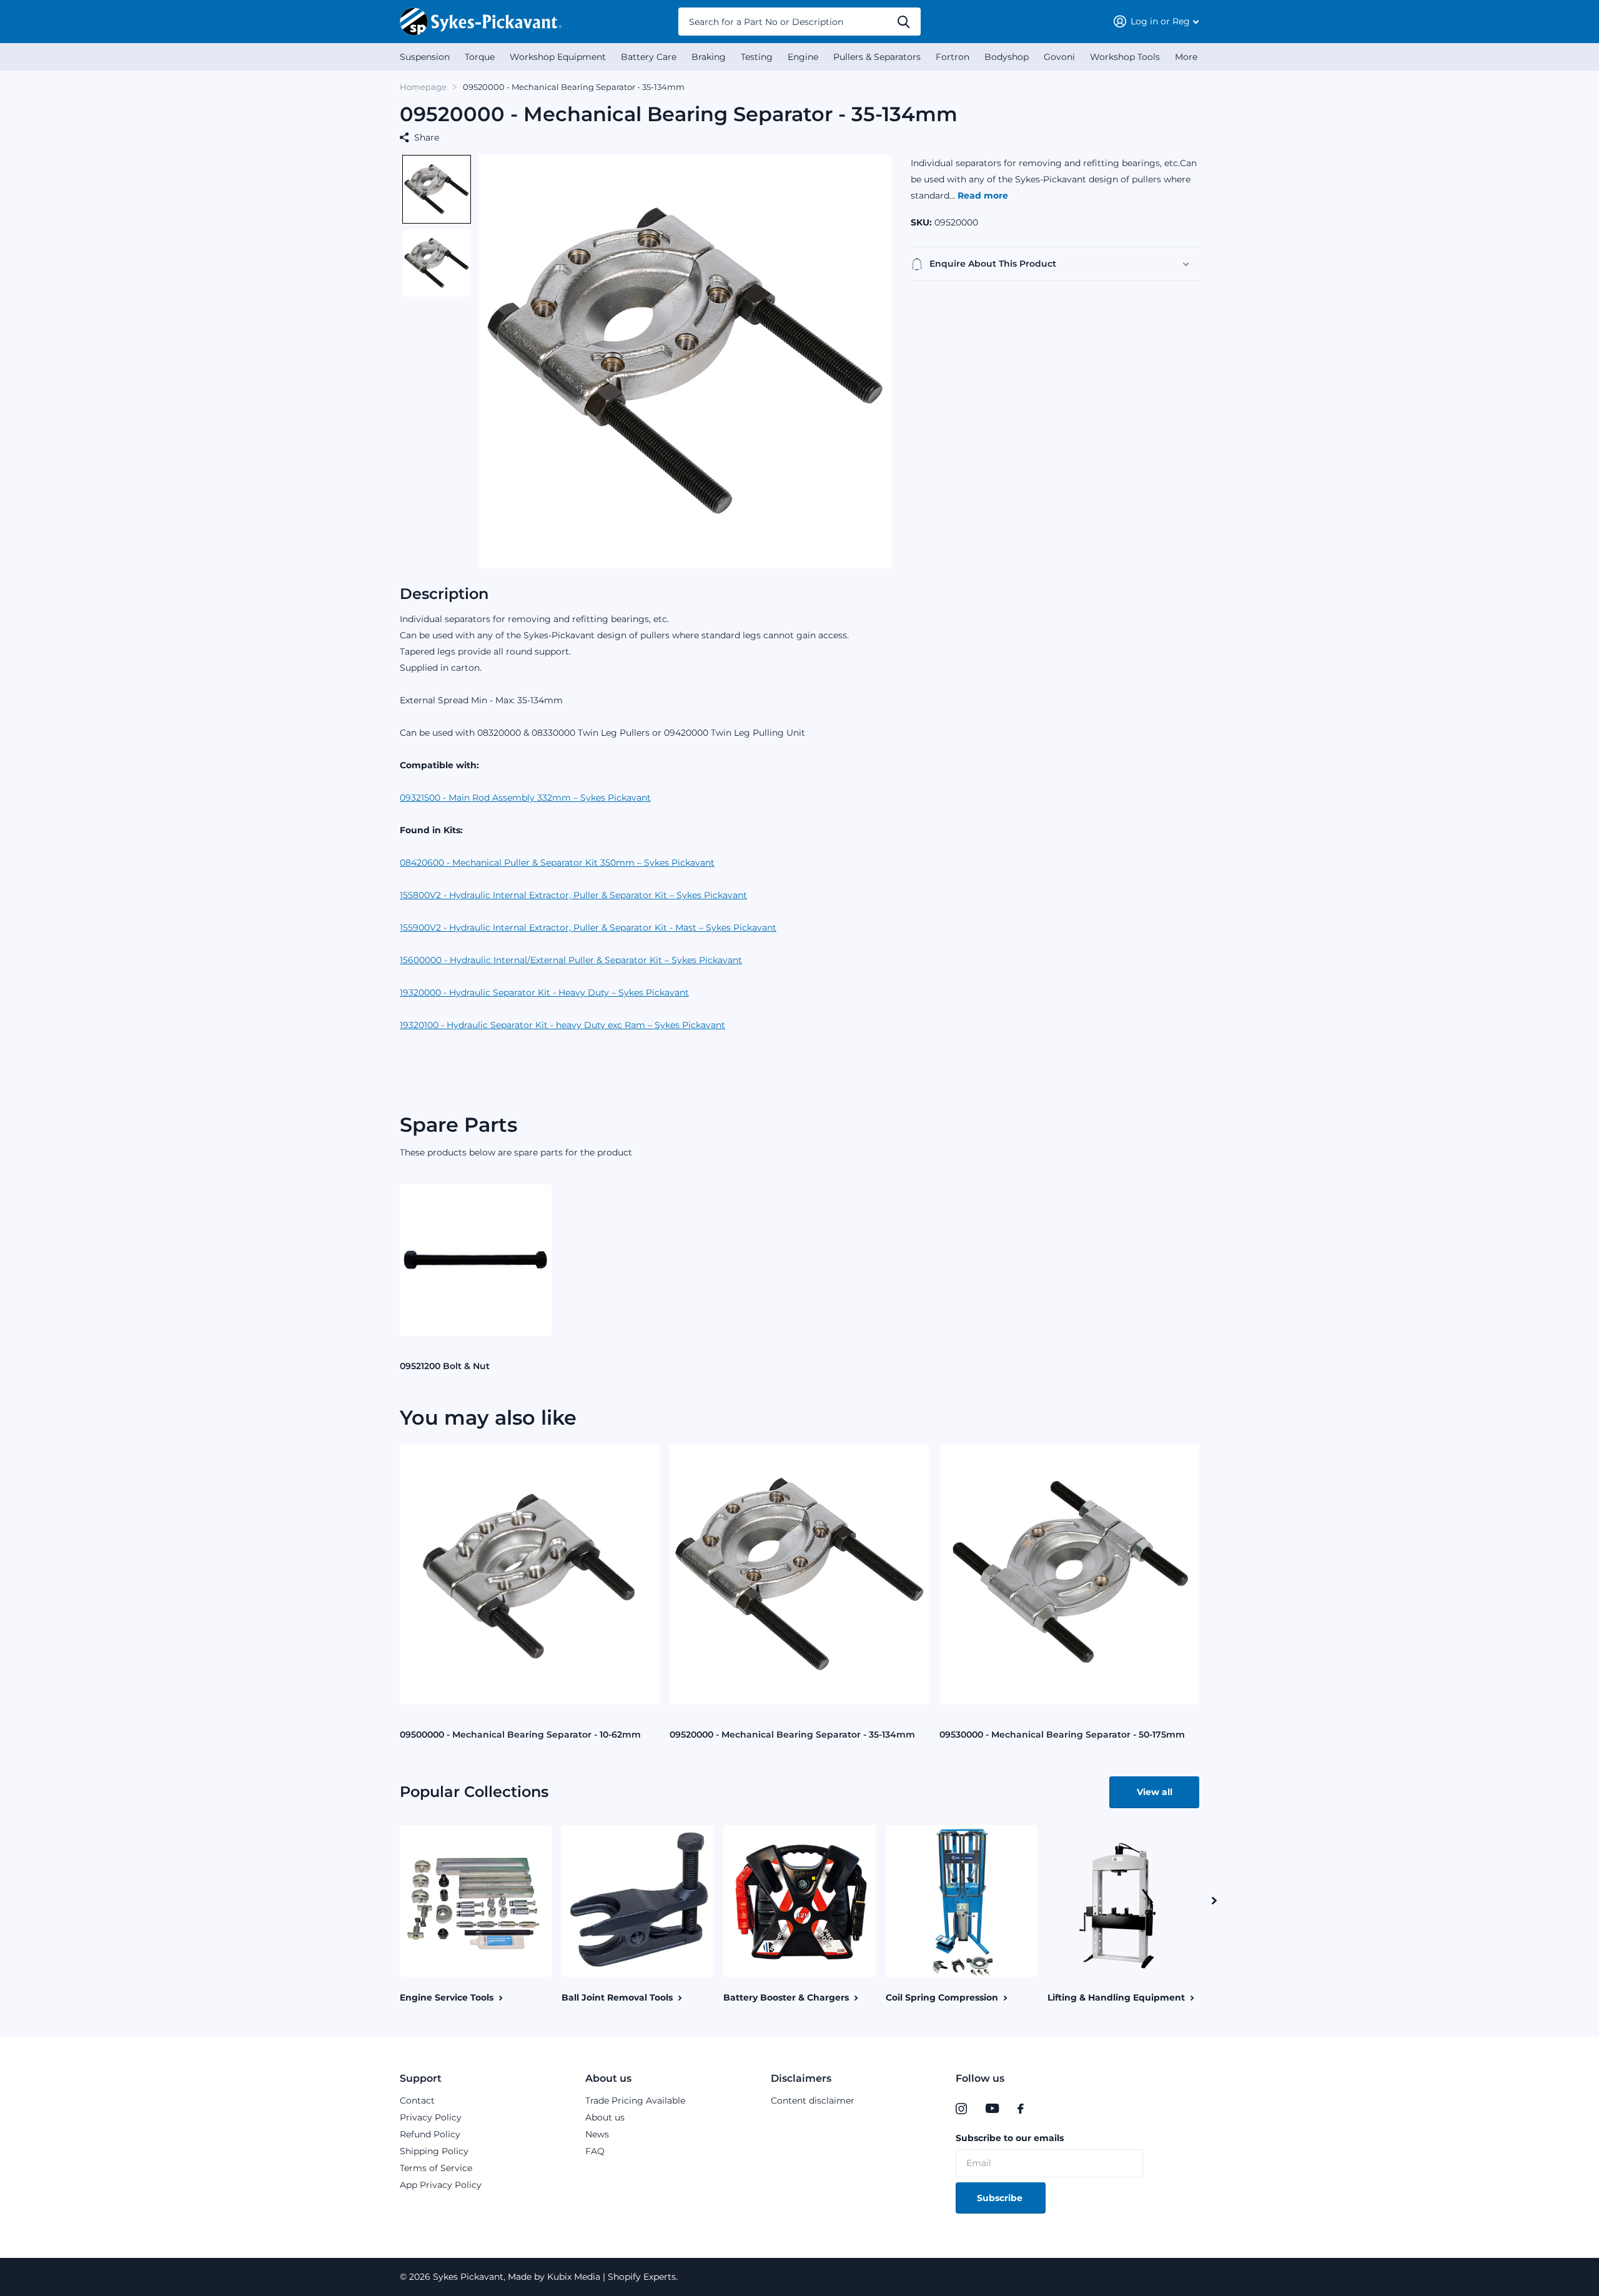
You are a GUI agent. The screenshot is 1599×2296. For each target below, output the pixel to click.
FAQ (595, 2151)
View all (1155, 1792)
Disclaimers (801, 2078)
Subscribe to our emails (1010, 2138)
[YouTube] (992, 2109)
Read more (983, 195)
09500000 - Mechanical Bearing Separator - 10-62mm (520, 1734)
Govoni (1059, 57)
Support (421, 2078)
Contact (417, 2101)
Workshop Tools (1125, 57)
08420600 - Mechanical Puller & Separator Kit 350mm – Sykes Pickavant (557, 863)
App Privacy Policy (441, 2185)
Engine (803, 57)
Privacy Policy (431, 2117)
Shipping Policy (434, 2151)
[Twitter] (1046, 2109)
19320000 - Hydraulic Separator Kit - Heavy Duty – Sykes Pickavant (544, 992)
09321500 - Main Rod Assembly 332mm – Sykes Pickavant (525, 798)
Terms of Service (436, 2168)
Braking (709, 57)
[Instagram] (961, 2109)
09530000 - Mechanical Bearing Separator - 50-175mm (1062, 1734)
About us (608, 2078)
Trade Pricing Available (635, 2101)
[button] (437, 189)
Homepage (423, 87)
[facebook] (1021, 2109)
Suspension (425, 57)
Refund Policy (430, 2134)
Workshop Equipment (558, 57)
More (1186, 57)
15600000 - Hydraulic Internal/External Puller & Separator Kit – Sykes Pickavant (571, 960)
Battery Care (649, 57)
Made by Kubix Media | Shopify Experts (591, 2277)
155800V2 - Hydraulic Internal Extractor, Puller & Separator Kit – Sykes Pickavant (573, 895)
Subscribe (1001, 2198)
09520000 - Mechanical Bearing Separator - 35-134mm (792, 1734)
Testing (757, 57)
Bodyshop (1007, 57)
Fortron (953, 57)
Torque (480, 57)
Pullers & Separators (877, 57)
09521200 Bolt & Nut (445, 1366)
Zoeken (903, 22)
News (597, 2134)
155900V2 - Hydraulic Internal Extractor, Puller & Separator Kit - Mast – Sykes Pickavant (588, 928)
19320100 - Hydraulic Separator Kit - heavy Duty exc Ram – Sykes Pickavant (562, 1025)
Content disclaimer (813, 2101)
